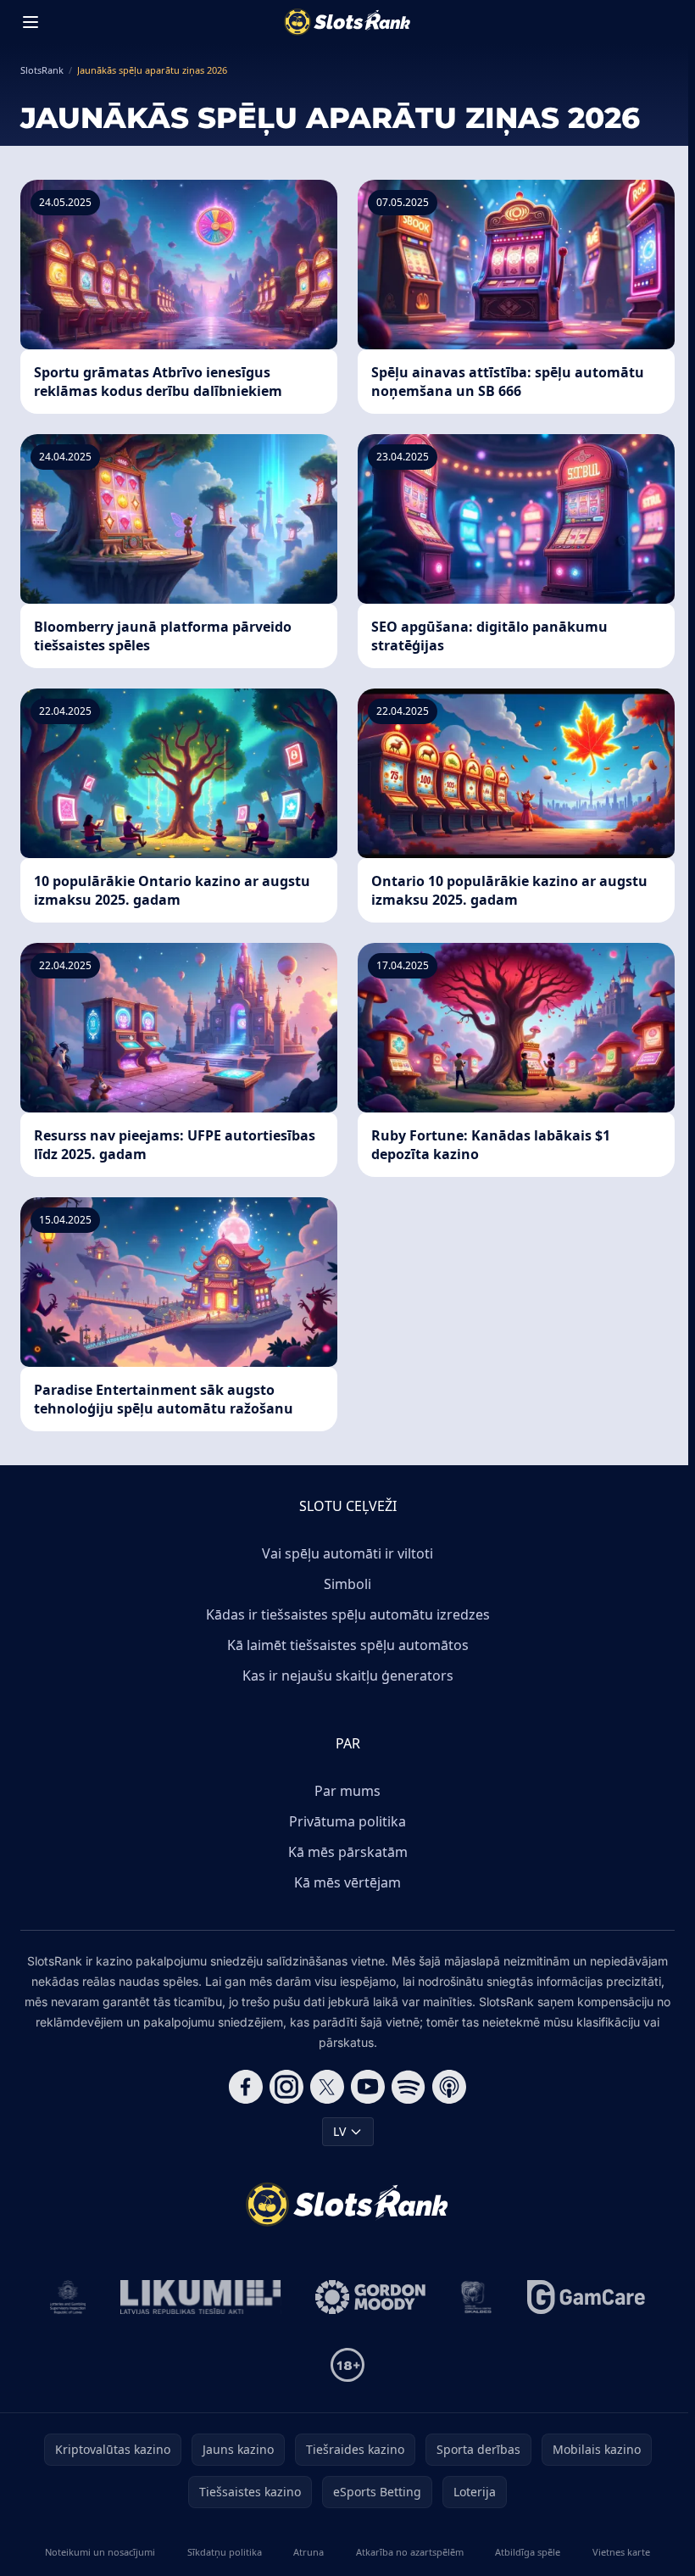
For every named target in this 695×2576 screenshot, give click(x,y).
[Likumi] (201, 2297)
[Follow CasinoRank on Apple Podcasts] (449, 2087)
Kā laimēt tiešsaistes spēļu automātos (348, 1645)
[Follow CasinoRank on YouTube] (368, 2087)
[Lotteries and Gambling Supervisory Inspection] (68, 2297)
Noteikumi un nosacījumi (100, 2552)
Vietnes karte (621, 2552)
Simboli (347, 1584)
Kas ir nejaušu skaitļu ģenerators (348, 1676)
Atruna (309, 2552)
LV (339, 2131)
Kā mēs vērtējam (347, 1882)
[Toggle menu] (31, 22)
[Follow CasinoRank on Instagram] (286, 2087)
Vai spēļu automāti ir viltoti (347, 1553)
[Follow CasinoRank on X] (327, 2087)
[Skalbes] (476, 2297)
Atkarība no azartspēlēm (410, 2552)
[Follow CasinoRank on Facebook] (246, 2087)
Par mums (347, 1791)
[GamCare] (586, 2297)
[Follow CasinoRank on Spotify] (409, 2087)
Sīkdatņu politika (225, 2552)
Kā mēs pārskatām (348, 1852)
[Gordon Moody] (370, 2297)
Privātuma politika (347, 1821)
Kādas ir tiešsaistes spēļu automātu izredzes (348, 1614)
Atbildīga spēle (528, 2552)
